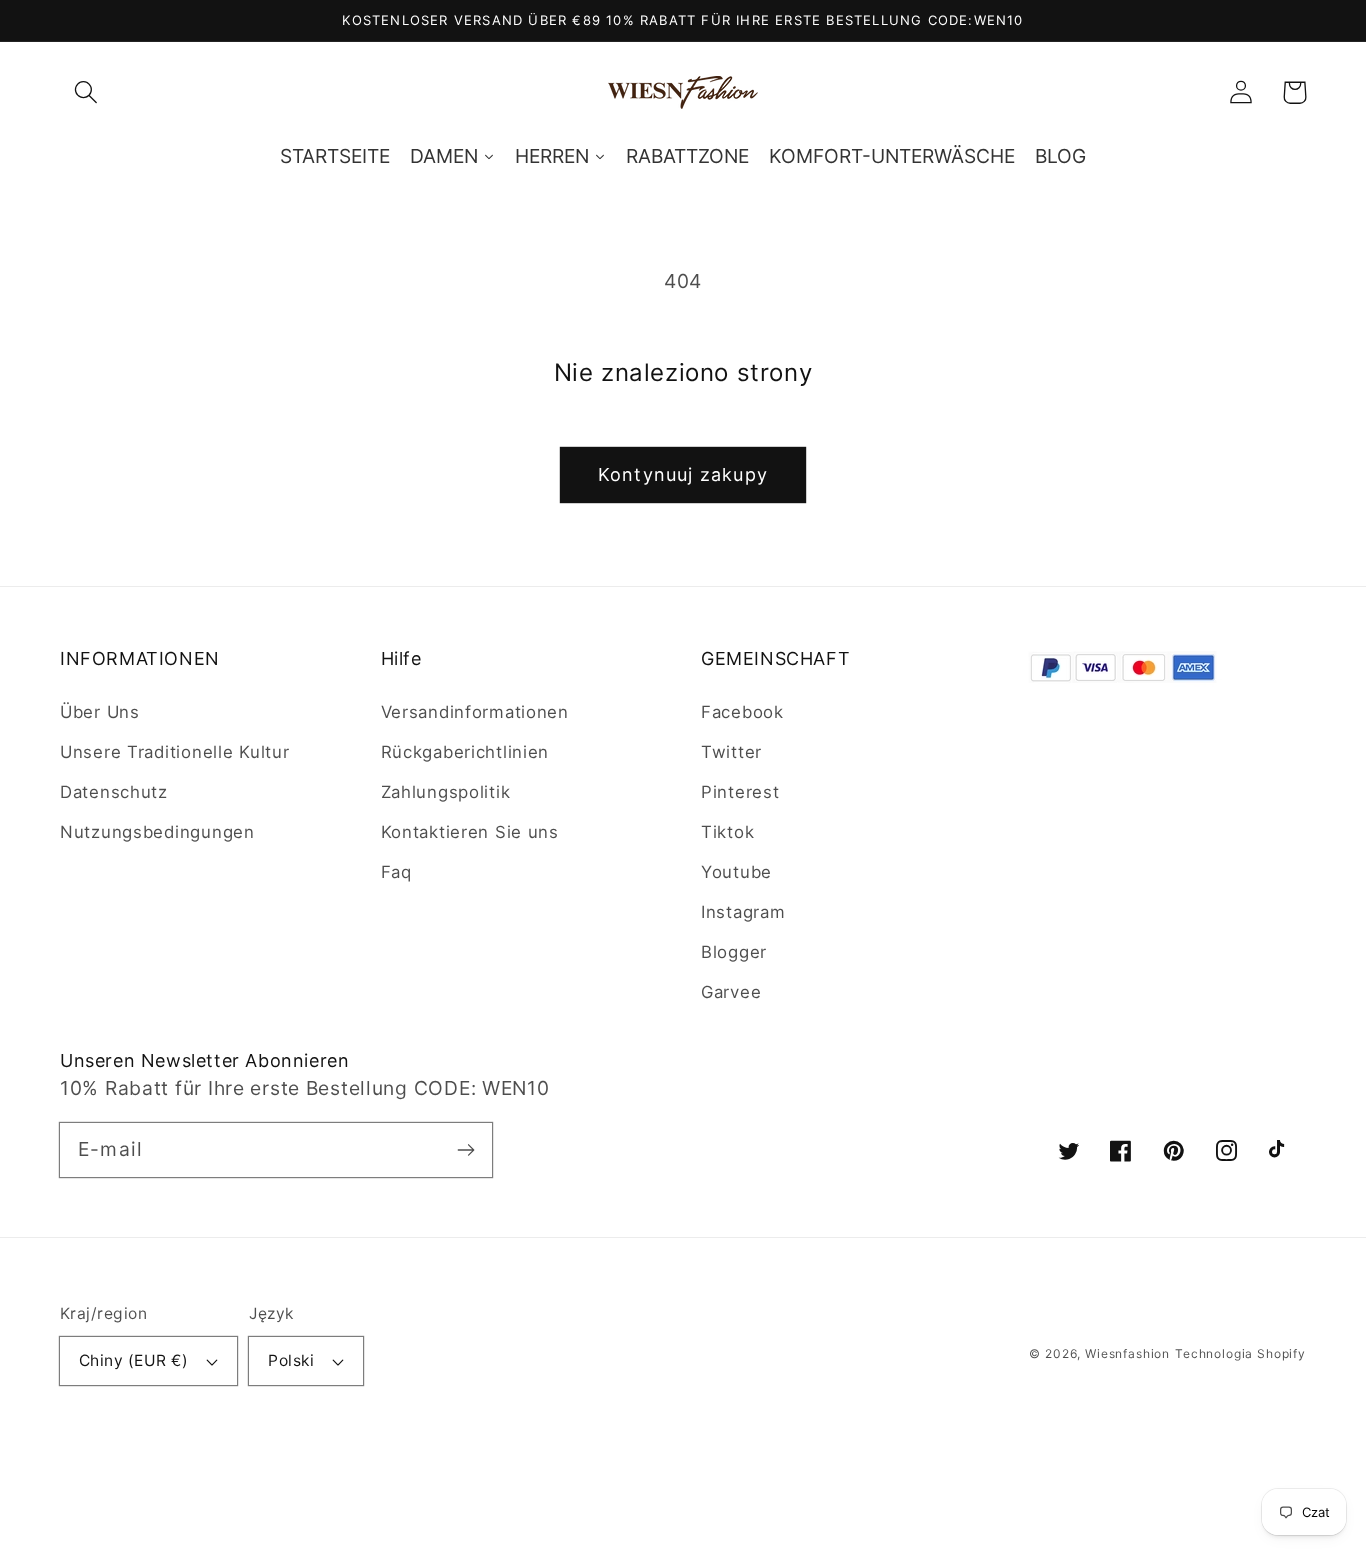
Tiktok (727, 832)
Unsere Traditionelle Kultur (174, 752)
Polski (291, 1360)
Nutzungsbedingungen (157, 832)
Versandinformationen (475, 712)
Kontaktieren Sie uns (470, 832)
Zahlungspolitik (446, 792)
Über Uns (100, 712)
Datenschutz (114, 792)
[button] (86, 92)
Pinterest (740, 792)
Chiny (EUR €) (133, 1360)
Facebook (742, 712)
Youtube (736, 872)
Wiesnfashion (1127, 1353)
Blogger (734, 952)
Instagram (743, 912)
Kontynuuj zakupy (683, 474)
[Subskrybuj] (465, 1149)
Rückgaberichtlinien (465, 752)
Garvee (731, 992)
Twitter (731, 752)
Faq (396, 872)
